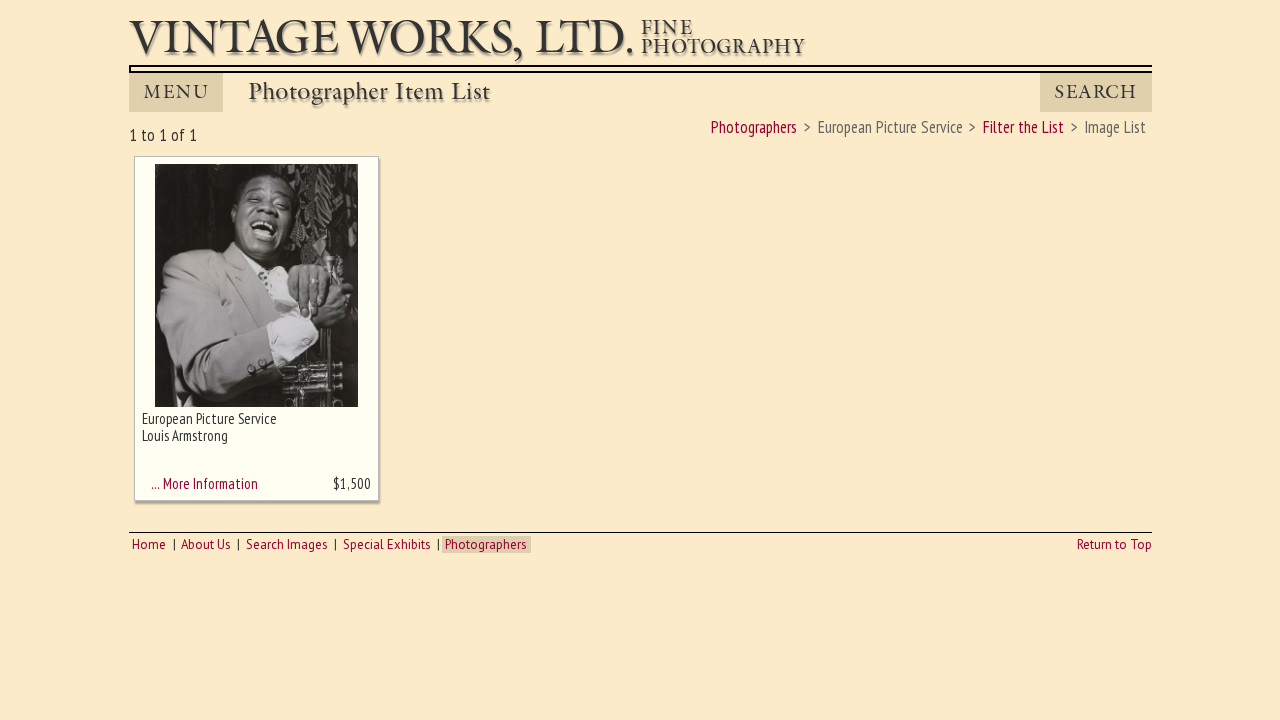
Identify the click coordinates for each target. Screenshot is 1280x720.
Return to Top (1114, 544)
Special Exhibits (387, 544)
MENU (176, 92)
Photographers (486, 544)
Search (1095, 92)
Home (149, 544)
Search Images (287, 544)
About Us (206, 544)
